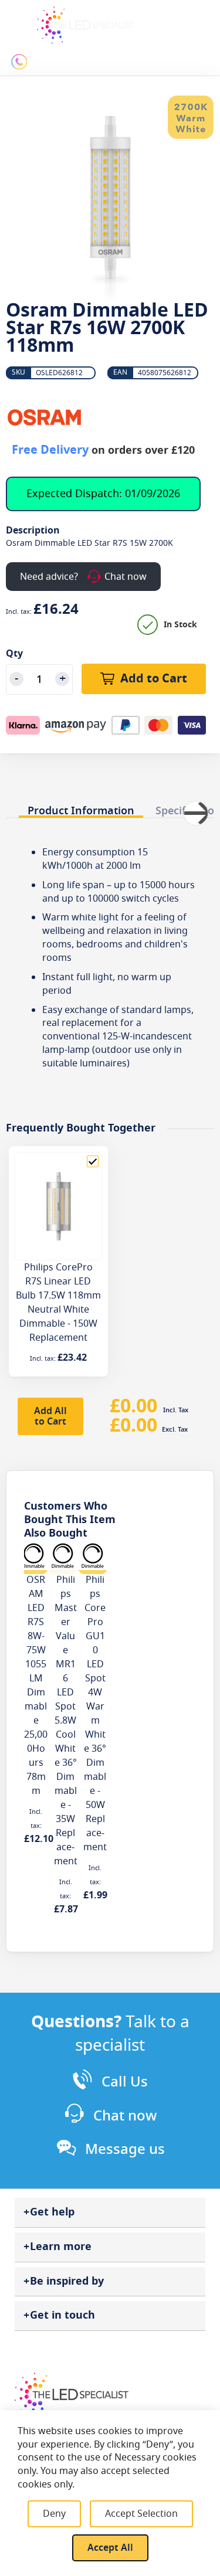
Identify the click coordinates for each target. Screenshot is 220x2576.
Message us (125, 2149)
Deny (54, 2514)
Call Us (125, 2082)
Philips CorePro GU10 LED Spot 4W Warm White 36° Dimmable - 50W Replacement (95, 1714)
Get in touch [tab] (62, 2315)
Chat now (125, 2116)
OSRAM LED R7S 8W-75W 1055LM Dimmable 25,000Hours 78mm (36, 1685)
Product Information (81, 810)
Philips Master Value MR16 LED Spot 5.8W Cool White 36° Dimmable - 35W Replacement (66, 1721)
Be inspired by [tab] (67, 2281)
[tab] (81, 808)
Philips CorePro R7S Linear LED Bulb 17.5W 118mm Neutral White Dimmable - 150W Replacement (58, 1303)
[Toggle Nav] (16, 19)
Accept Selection (141, 2514)
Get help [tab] (52, 2212)
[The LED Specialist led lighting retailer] (85, 25)
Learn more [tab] (61, 2247)
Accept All (110, 2548)
